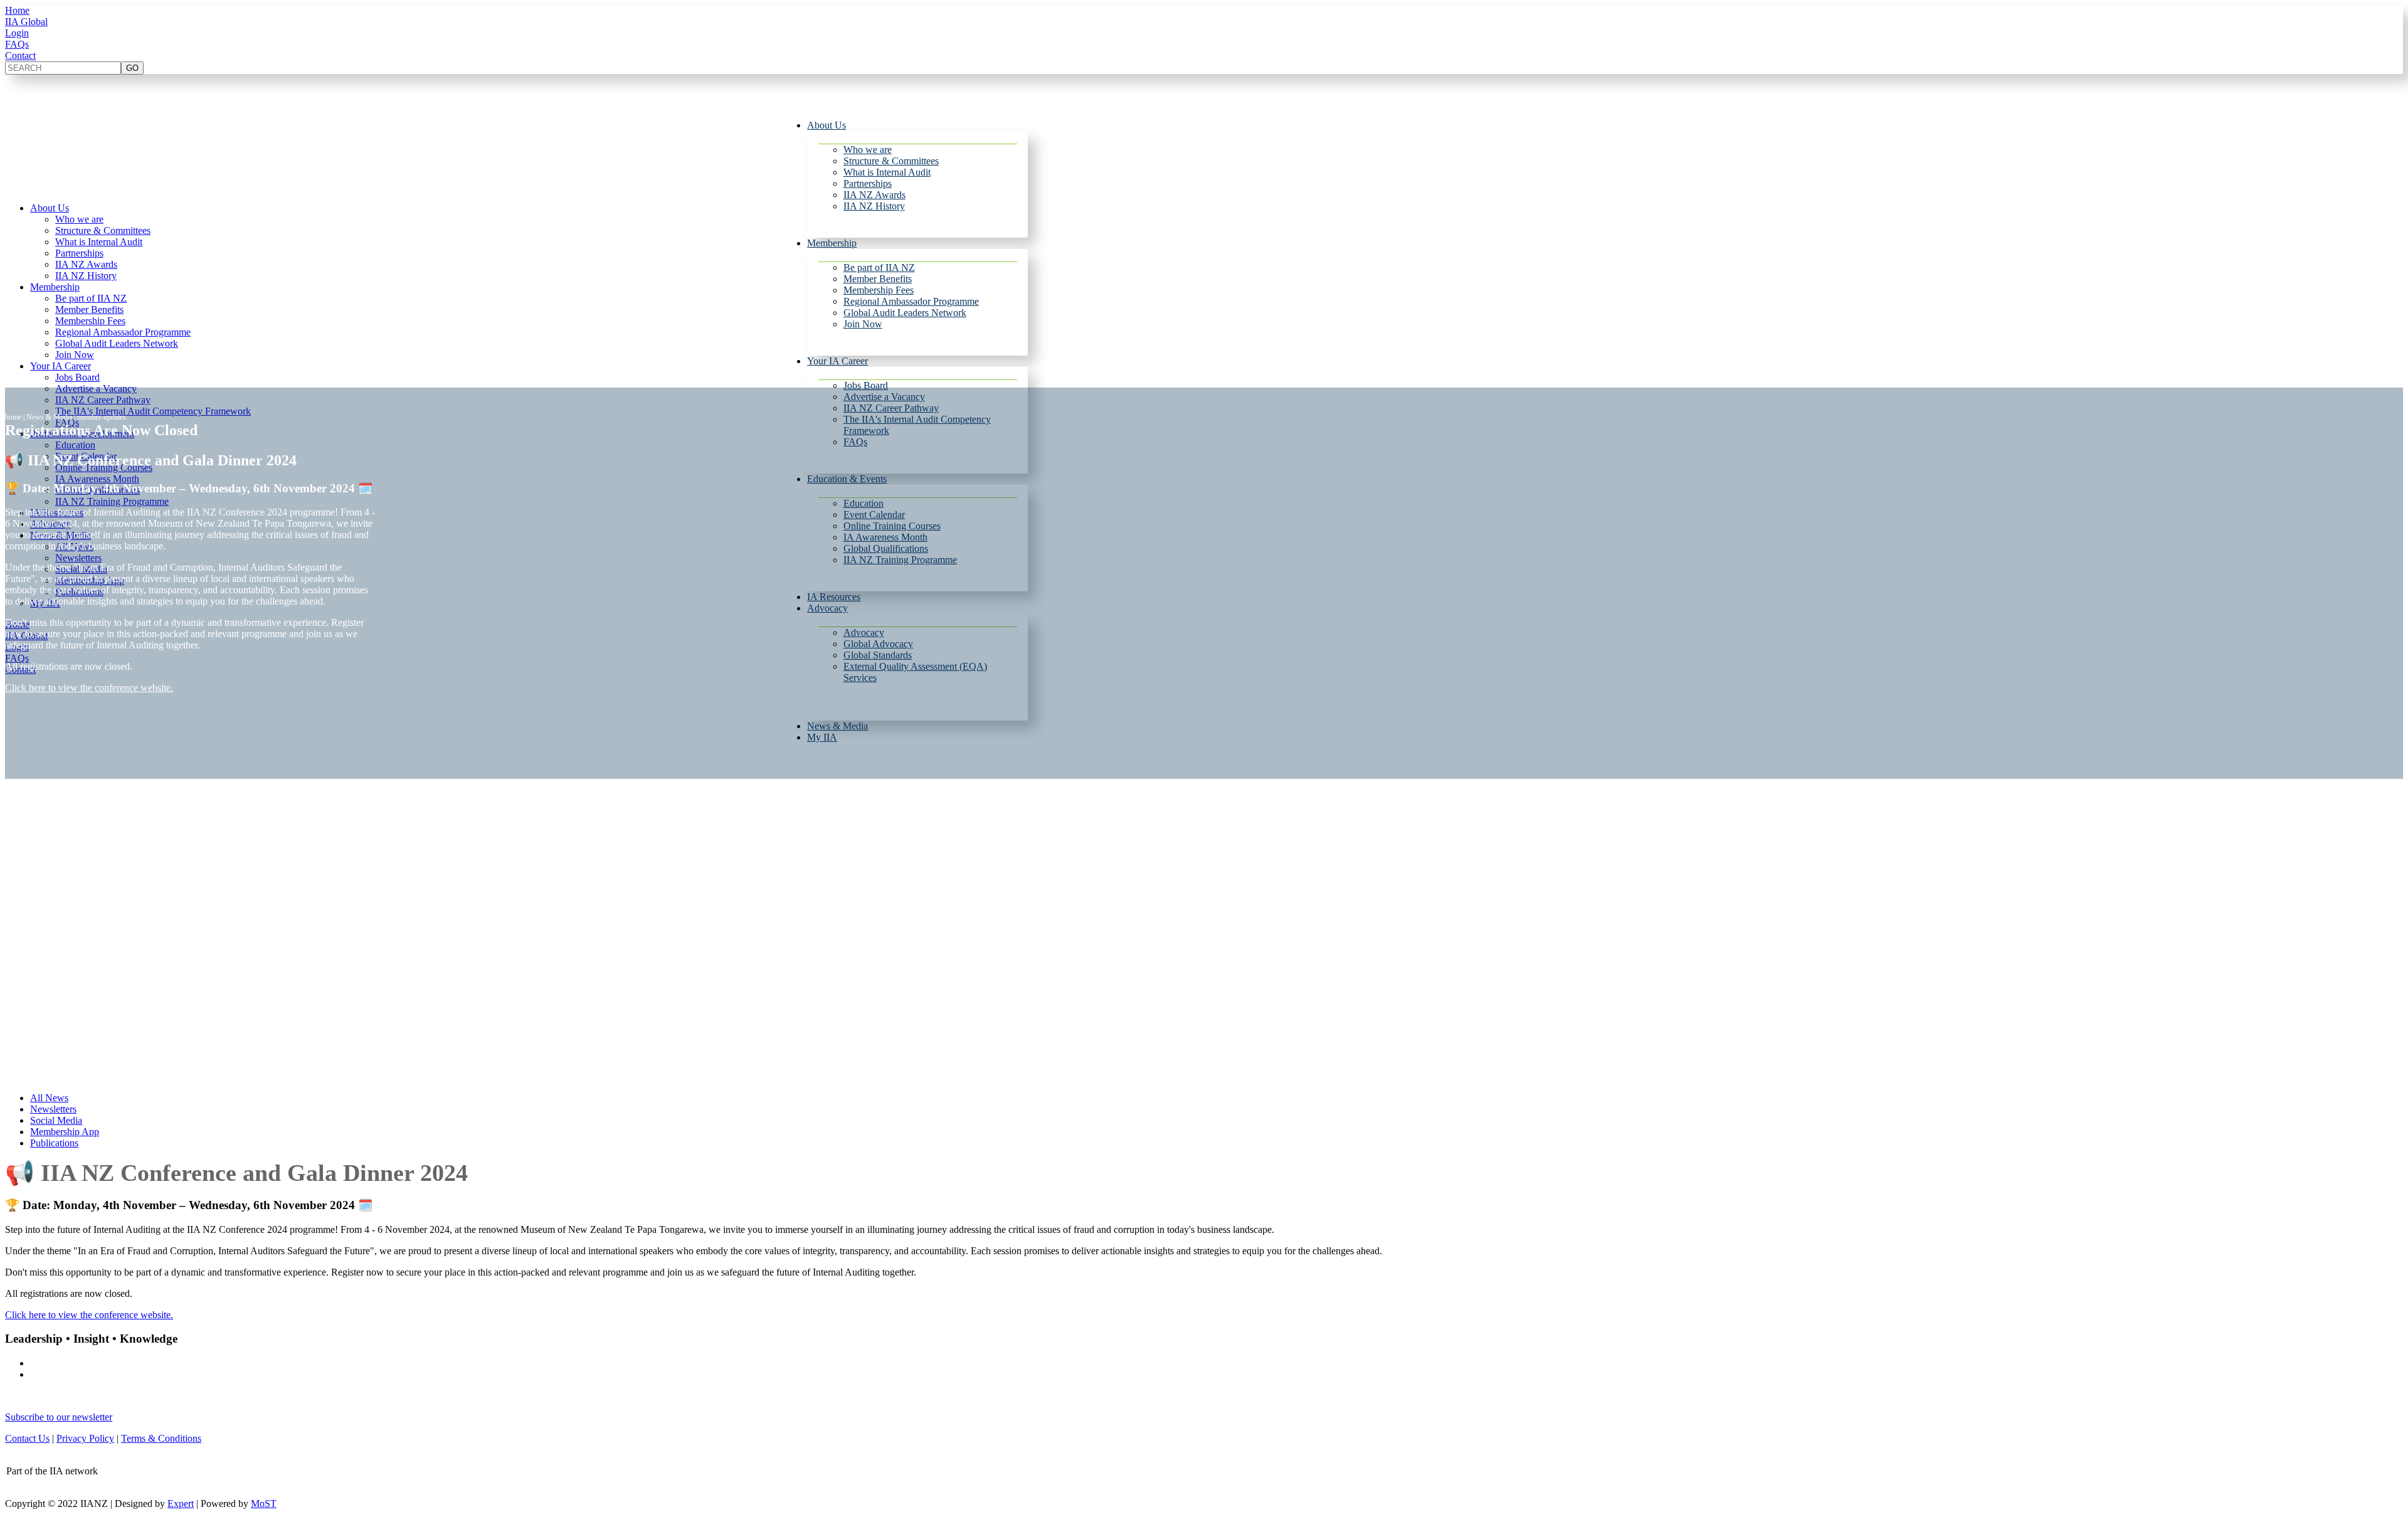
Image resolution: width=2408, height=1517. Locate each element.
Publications (54, 1143)
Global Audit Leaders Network (905, 313)
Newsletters (53, 1109)
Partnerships (868, 183)
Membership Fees (879, 290)
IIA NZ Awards (874, 195)
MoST (264, 1504)
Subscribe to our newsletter (59, 1417)
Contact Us (27, 1438)
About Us (826, 125)
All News (49, 1098)
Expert (181, 1504)
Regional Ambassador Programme (911, 301)
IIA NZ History (874, 206)
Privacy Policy (85, 1438)
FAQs (17, 44)
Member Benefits (878, 279)
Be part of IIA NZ (879, 267)
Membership (832, 243)
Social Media (56, 1120)
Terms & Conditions (161, 1438)
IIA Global (26, 22)
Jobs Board (866, 385)
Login (17, 33)
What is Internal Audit (887, 172)
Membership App (65, 1132)
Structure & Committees (891, 161)
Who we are (868, 150)
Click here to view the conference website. (89, 688)
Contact (20, 55)
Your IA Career (837, 361)
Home (17, 10)
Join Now (863, 324)
